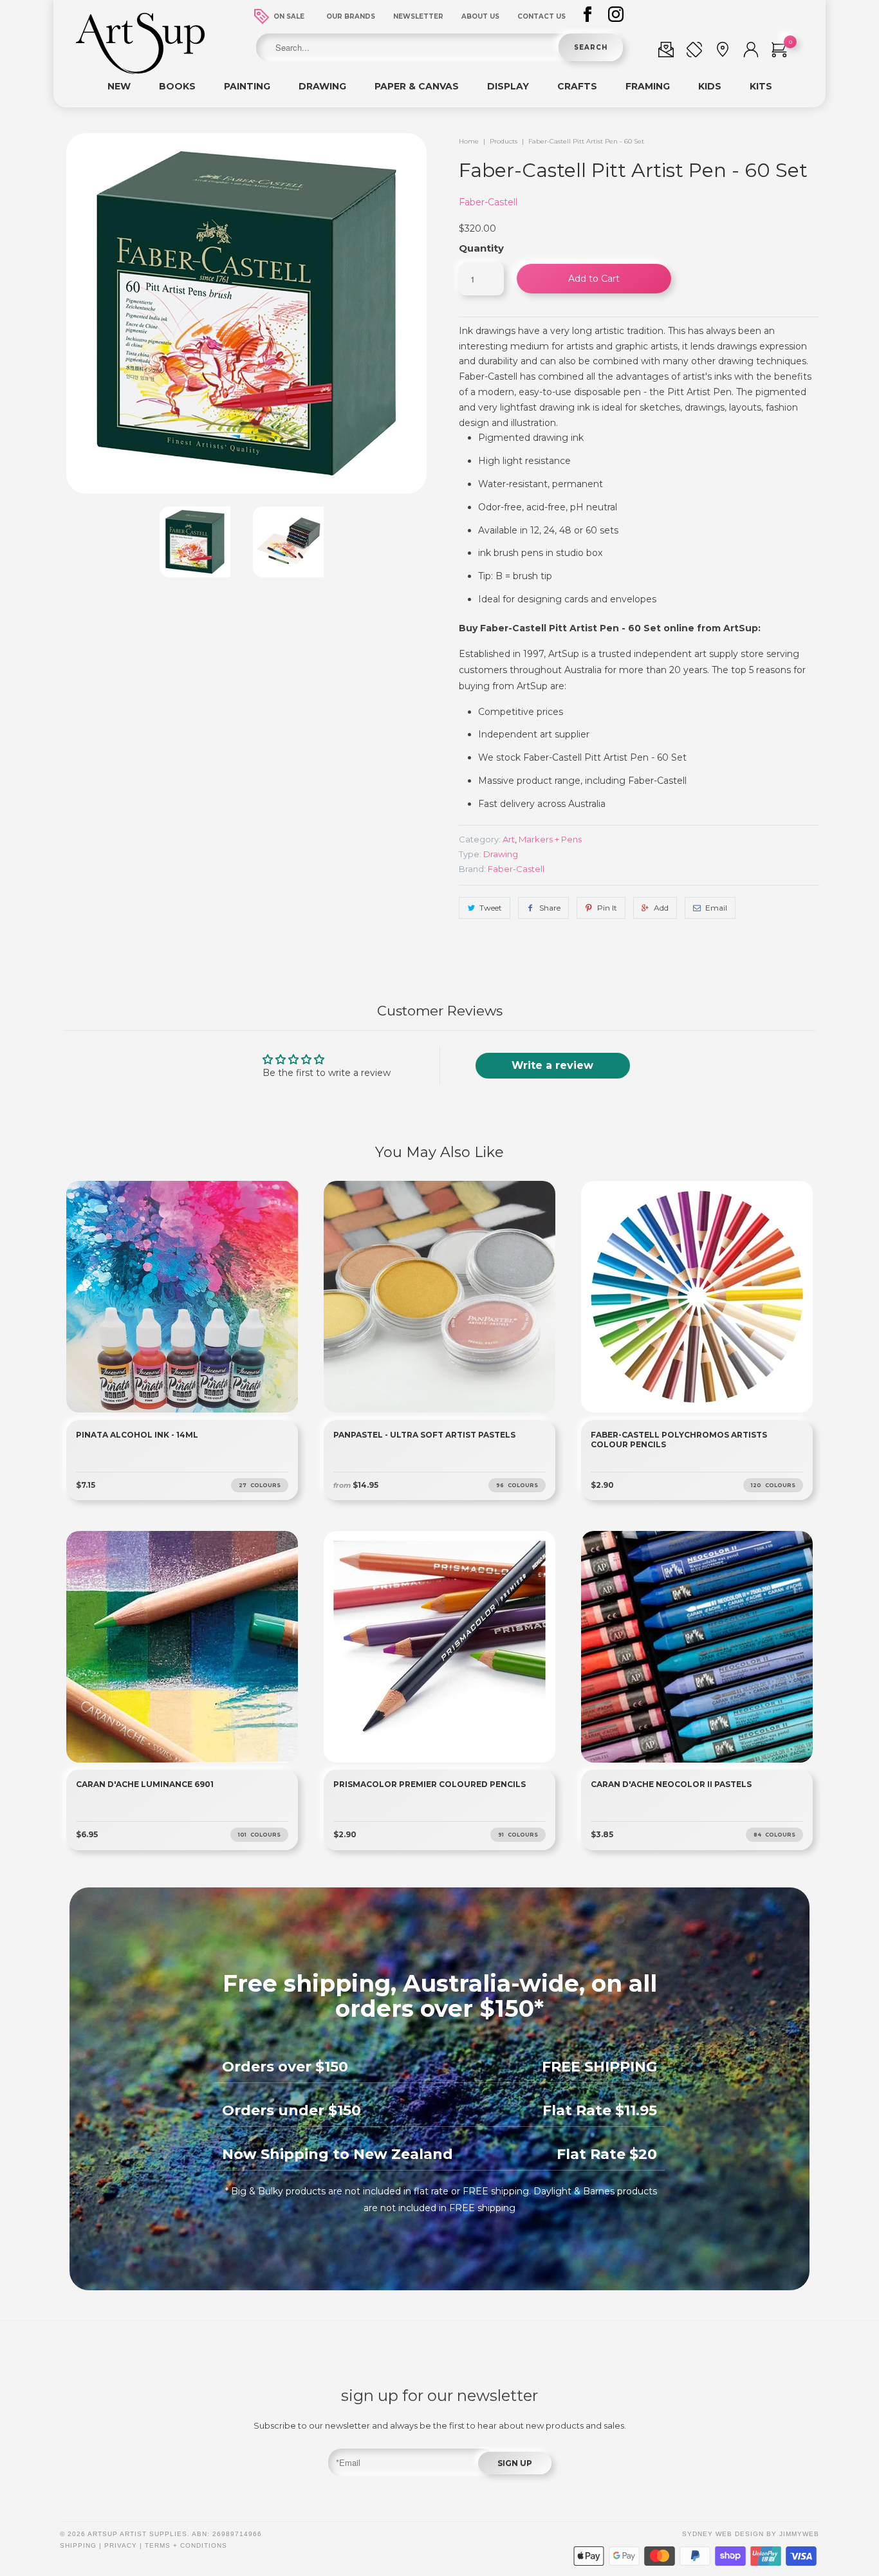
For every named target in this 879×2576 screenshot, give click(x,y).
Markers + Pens (550, 839)
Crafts (577, 86)
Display (508, 86)
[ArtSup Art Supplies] (140, 71)
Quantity (481, 248)
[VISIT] (723, 52)
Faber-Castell (488, 202)
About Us (480, 16)
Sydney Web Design (723, 2534)
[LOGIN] (751, 52)
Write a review (552, 1065)
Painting (247, 86)
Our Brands (351, 16)
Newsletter (418, 16)
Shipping (78, 2545)
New (119, 86)
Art (509, 839)
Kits (761, 86)
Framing (648, 86)
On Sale (289, 16)
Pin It (607, 908)
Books (177, 86)
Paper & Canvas (417, 86)
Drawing (322, 86)
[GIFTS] (666, 52)
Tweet (491, 908)
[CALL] (694, 52)
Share (550, 908)
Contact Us (541, 16)
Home (469, 141)
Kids (710, 86)
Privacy (121, 2545)
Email (716, 908)
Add (661, 908)
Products (504, 141)
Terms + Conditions (186, 2545)
